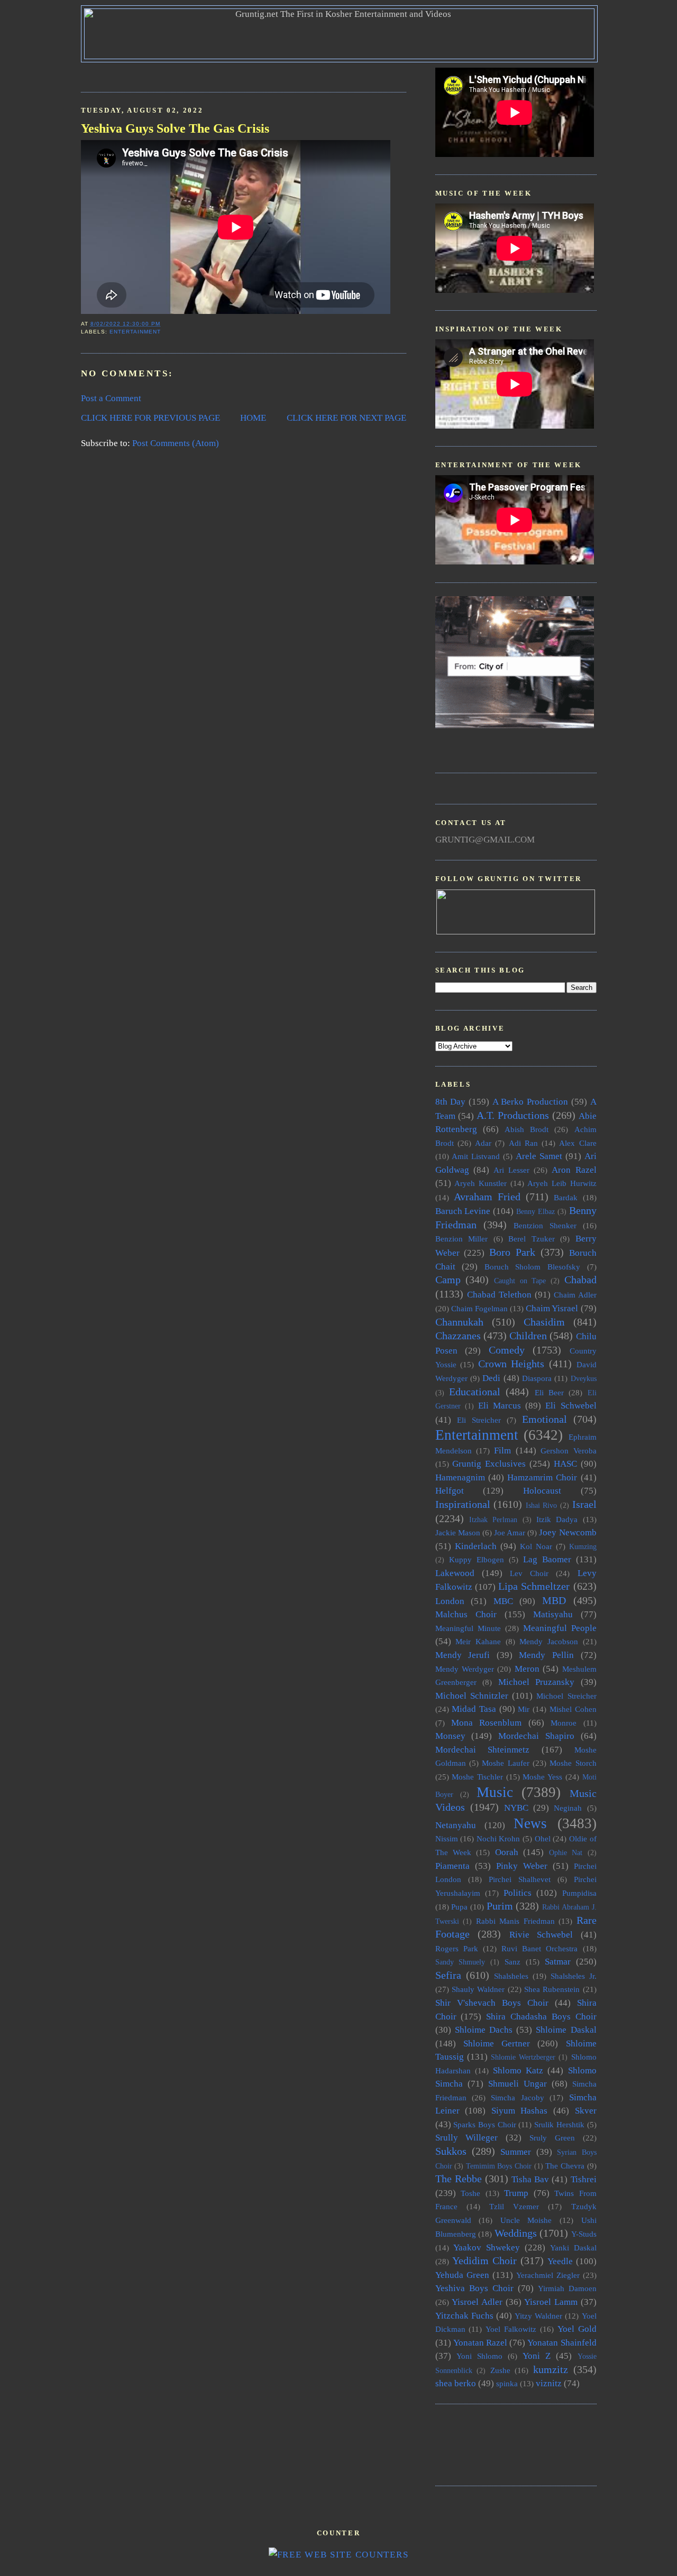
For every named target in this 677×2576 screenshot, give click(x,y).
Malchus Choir (466, 1614)
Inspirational (463, 1504)
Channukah (459, 1322)
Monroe (564, 1723)
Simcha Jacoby (517, 2097)
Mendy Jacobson (549, 1641)
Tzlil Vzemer (514, 2206)
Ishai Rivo (542, 1505)
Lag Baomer (547, 1559)
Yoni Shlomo (479, 2356)
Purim (500, 1906)
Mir (524, 1709)
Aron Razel (574, 1170)
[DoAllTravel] (515, 725)
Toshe (470, 2193)
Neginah (568, 1808)
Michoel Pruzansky (537, 1682)
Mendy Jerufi (463, 1655)
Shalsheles (511, 1976)
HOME (253, 418)
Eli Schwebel (571, 1406)
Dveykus (584, 1379)
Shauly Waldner (478, 1989)
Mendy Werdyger (465, 1669)
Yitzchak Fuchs (464, 2316)
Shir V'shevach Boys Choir (492, 2003)
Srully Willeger (467, 2138)
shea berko (456, 2383)
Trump (516, 2193)
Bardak (566, 1197)
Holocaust (542, 1491)
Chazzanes (458, 1336)
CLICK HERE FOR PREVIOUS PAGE (150, 418)
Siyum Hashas (520, 2111)
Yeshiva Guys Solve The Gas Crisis (175, 128)
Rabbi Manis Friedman (515, 1921)
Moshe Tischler (477, 1777)
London (450, 1601)
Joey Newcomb (568, 1532)
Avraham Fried (487, 1197)
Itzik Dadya (557, 1519)
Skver (586, 2111)
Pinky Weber (522, 1866)
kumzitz (551, 2369)
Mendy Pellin (546, 1655)
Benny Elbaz (536, 1212)
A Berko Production (530, 1102)
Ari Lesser (511, 1170)
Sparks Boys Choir (484, 2124)
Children (528, 1336)
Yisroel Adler (477, 2302)
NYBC (516, 1808)
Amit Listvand (476, 1156)
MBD (554, 1600)
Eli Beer (549, 1392)
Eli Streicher (479, 1420)
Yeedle (560, 2261)
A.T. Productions (513, 1115)
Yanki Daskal (573, 2248)
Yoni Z (537, 2356)
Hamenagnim (460, 1477)
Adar (483, 1143)
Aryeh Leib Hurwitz (562, 1183)
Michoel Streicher (566, 1696)
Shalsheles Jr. (574, 1976)
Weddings (516, 2233)
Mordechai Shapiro (536, 1736)
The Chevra (565, 2166)
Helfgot (450, 1491)
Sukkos (451, 2151)
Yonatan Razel (480, 2343)
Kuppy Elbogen (477, 1559)
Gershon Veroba (568, 1451)
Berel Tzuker (532, 1239)
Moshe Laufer (505, 1763)
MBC (503, 1601)
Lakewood (455, 1573)
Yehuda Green (462, 2275)
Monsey (450, 1736)
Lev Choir (529, 1573)
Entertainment (135, 332)
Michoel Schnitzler (472, 1696)
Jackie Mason (458, 1532)
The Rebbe (459, 2179)
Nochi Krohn (498, 1838)
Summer (516, 2152)
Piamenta (452, 1866)
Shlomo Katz (518, 2070)
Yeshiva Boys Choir (474, 2288)
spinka (507, 2383)
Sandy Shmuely (460, 1962)
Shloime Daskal (566, 2030)
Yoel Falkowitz (511, 2329)
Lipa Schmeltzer (534, 1586)
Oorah (507, 1852)
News (530, 1823)
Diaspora (537, 1378)
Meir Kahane (478, 1641)
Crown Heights (511, 1364)
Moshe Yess (542, 1777)
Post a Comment (111, 398)
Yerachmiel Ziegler (548, 2275)
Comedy (507, 1350)
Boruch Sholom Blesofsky (532, 1267)
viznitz (549, 2383)
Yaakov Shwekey (487, 2248)
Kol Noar (536, 1546)
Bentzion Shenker (545, 1225)
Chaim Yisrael (552, 1308)
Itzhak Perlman (493, 1520)
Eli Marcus (500, 1406)
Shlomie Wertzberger (523, 2057)
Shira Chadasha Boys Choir (541, 2017)
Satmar (558, 1962)
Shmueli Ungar (518, 2084)
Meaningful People (560, 1628)
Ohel (543, 1838)
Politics (518, 1893)
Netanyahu (456, 1825)
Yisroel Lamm (551, 2302)
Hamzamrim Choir (542, 1477)
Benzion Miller (462, 1239)
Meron (527, 1669)
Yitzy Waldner (538, 2316)
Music (495, 1792)
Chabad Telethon (499, 1295)
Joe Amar (510, 1532)
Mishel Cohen (573, 1709)
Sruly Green (552, 2138)
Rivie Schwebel (541, 1935)
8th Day (451, 1102)
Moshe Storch (573, 1763)
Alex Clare (578, 1143)
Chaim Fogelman (479, 1308)
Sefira (448, 1975)
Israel (584, 1504)
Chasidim (544, 1322)
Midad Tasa (474, 1709)
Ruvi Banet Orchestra (539, 1948)
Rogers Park (457, 1948)
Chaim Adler (575, 1295)
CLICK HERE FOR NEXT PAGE (346, 418)
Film (502, 1451)
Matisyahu (553, 1614)
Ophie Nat (566, 1853)
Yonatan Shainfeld (562, 2343)
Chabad (580, 1280)
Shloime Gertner (497, 2044)
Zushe (500, 2370)
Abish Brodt (527, 1129)
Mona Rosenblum (486, 1723)
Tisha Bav (530, 2179)
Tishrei (584, 2179)
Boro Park (512, 1252)
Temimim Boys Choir (499, 2166)
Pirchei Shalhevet (520, 1879)
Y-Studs (584, 2234)
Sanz (513, 1962)
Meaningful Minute (468, 1628)
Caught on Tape (520, 1281)
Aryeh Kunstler (481, 1183)
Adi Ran (523, 1143)
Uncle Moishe (526, 2220)
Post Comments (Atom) (176, 443)
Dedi (491, 1378)
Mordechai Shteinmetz (483, 1750)
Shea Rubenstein (552, 1989)
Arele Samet (539, 1156)
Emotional (545, 1419)
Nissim (447, 1838)
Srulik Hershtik (559, 2124)
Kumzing (583, 1547)
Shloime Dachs (484, 2030)
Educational (475, 1392)
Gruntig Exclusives (489, 1464)
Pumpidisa (579, 1893)
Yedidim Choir (484, 2260)
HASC (565, 1464)
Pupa (459, 1907)
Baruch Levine (463, 1211)
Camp (448, 1280)
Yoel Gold (577, 2329)
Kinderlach (476, 1546)
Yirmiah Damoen (567, 2288)
